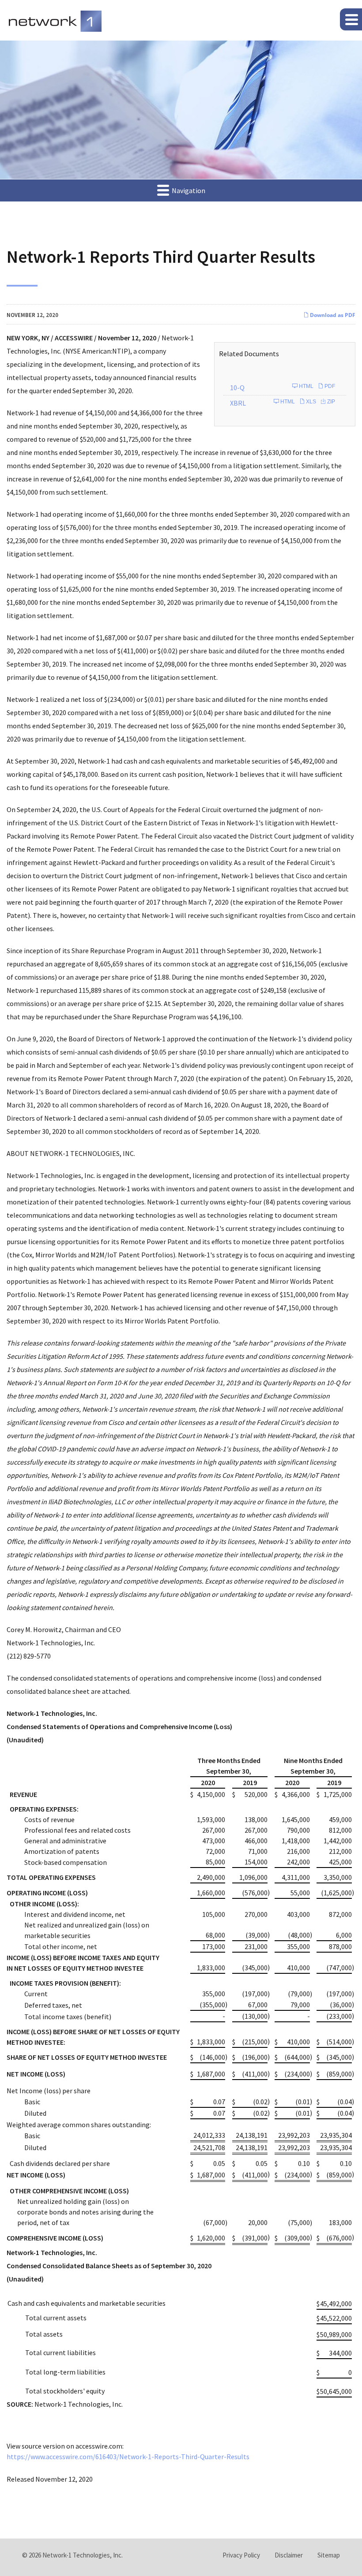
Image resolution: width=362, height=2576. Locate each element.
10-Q (237, 388)
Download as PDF (332, 315)
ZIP (330, 402)
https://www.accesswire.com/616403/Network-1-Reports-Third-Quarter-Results (128, 2457)
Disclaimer (289, 2555)
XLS (310, 402)
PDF (329, 386)
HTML (305, 386)
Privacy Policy (241, 2555)
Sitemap (329, 2555)
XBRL (238, 403)
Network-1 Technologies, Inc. (83, 2555)
